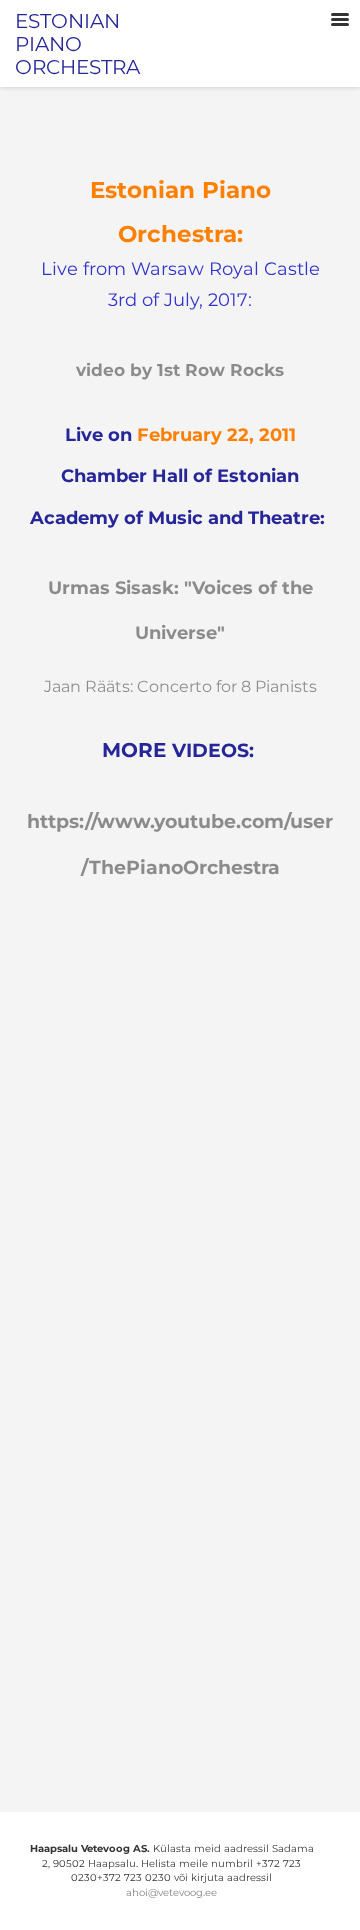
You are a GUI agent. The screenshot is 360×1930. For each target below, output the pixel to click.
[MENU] (340, 20)
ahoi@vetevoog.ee (171, 1892)
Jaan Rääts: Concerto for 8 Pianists (180, 686)
